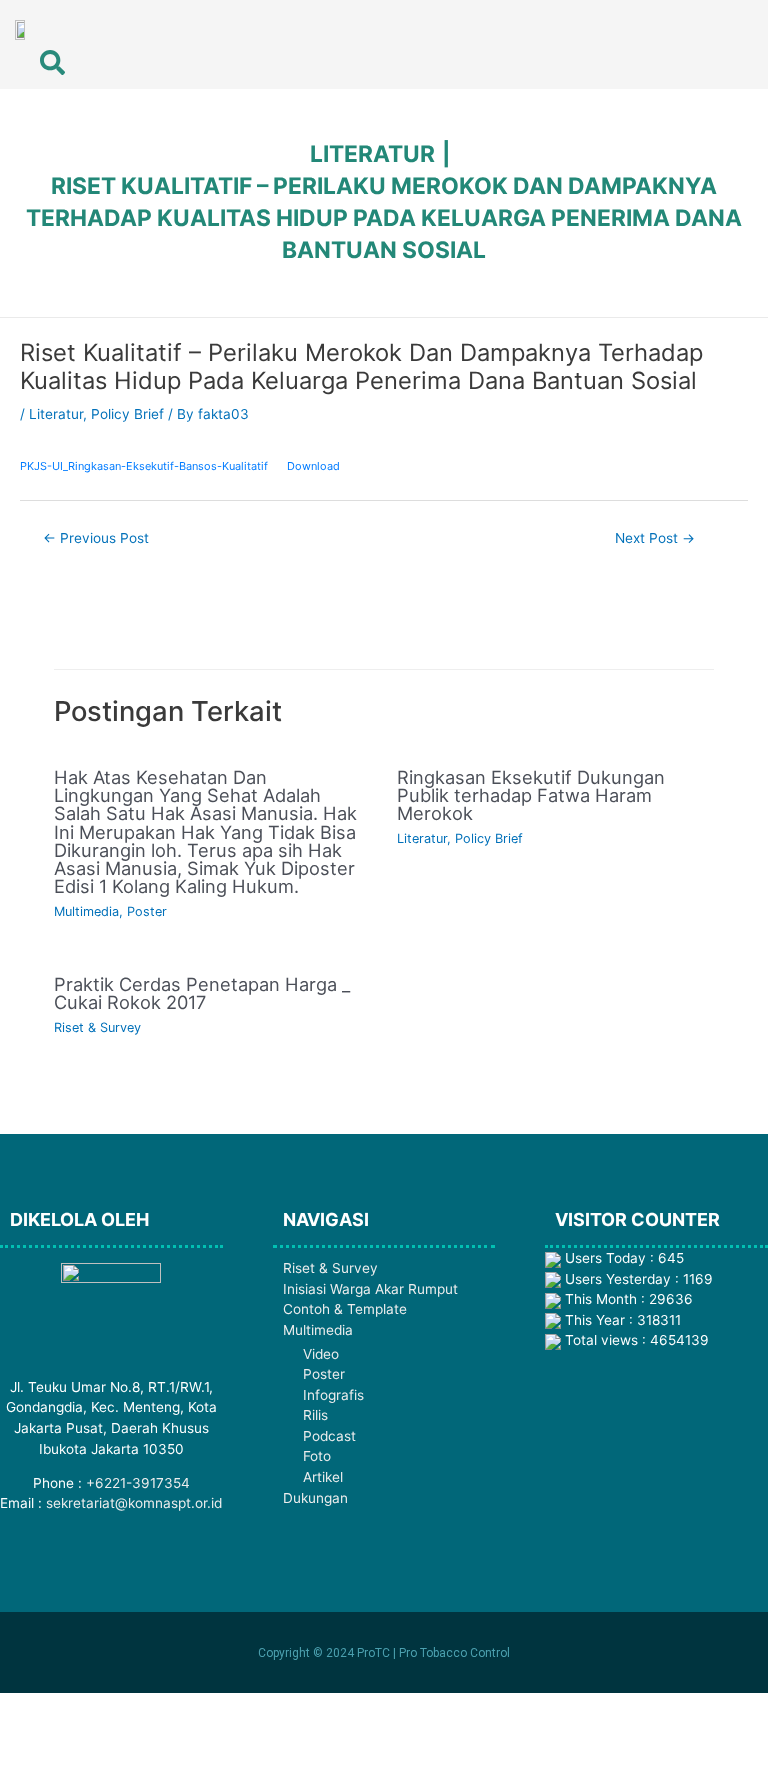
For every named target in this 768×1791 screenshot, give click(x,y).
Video (321, 1354)
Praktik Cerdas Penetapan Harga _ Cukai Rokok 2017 (202, 993)
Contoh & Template (345, 1309)
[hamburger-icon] (656, 31)
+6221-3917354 (138, 1483)
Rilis (315, 1415)
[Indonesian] (741, 31)
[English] (715, 31)
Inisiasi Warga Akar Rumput (370, 1289)
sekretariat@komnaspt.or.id (134, 1503)
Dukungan (315, 1498)
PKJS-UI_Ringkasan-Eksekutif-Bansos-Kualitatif (144, 466)
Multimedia (86, 911)
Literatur (56, 414)
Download (313, 466)
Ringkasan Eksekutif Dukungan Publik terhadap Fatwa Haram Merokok (531, 795)
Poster (147, 911)
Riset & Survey (97, 1027)
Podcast (329, 1436)
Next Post (655, 538)
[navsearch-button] (40, 55)
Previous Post (96, 538)
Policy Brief (127, 414)
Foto (317, 1456)
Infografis (333, 1395)
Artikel (323, 1477)
